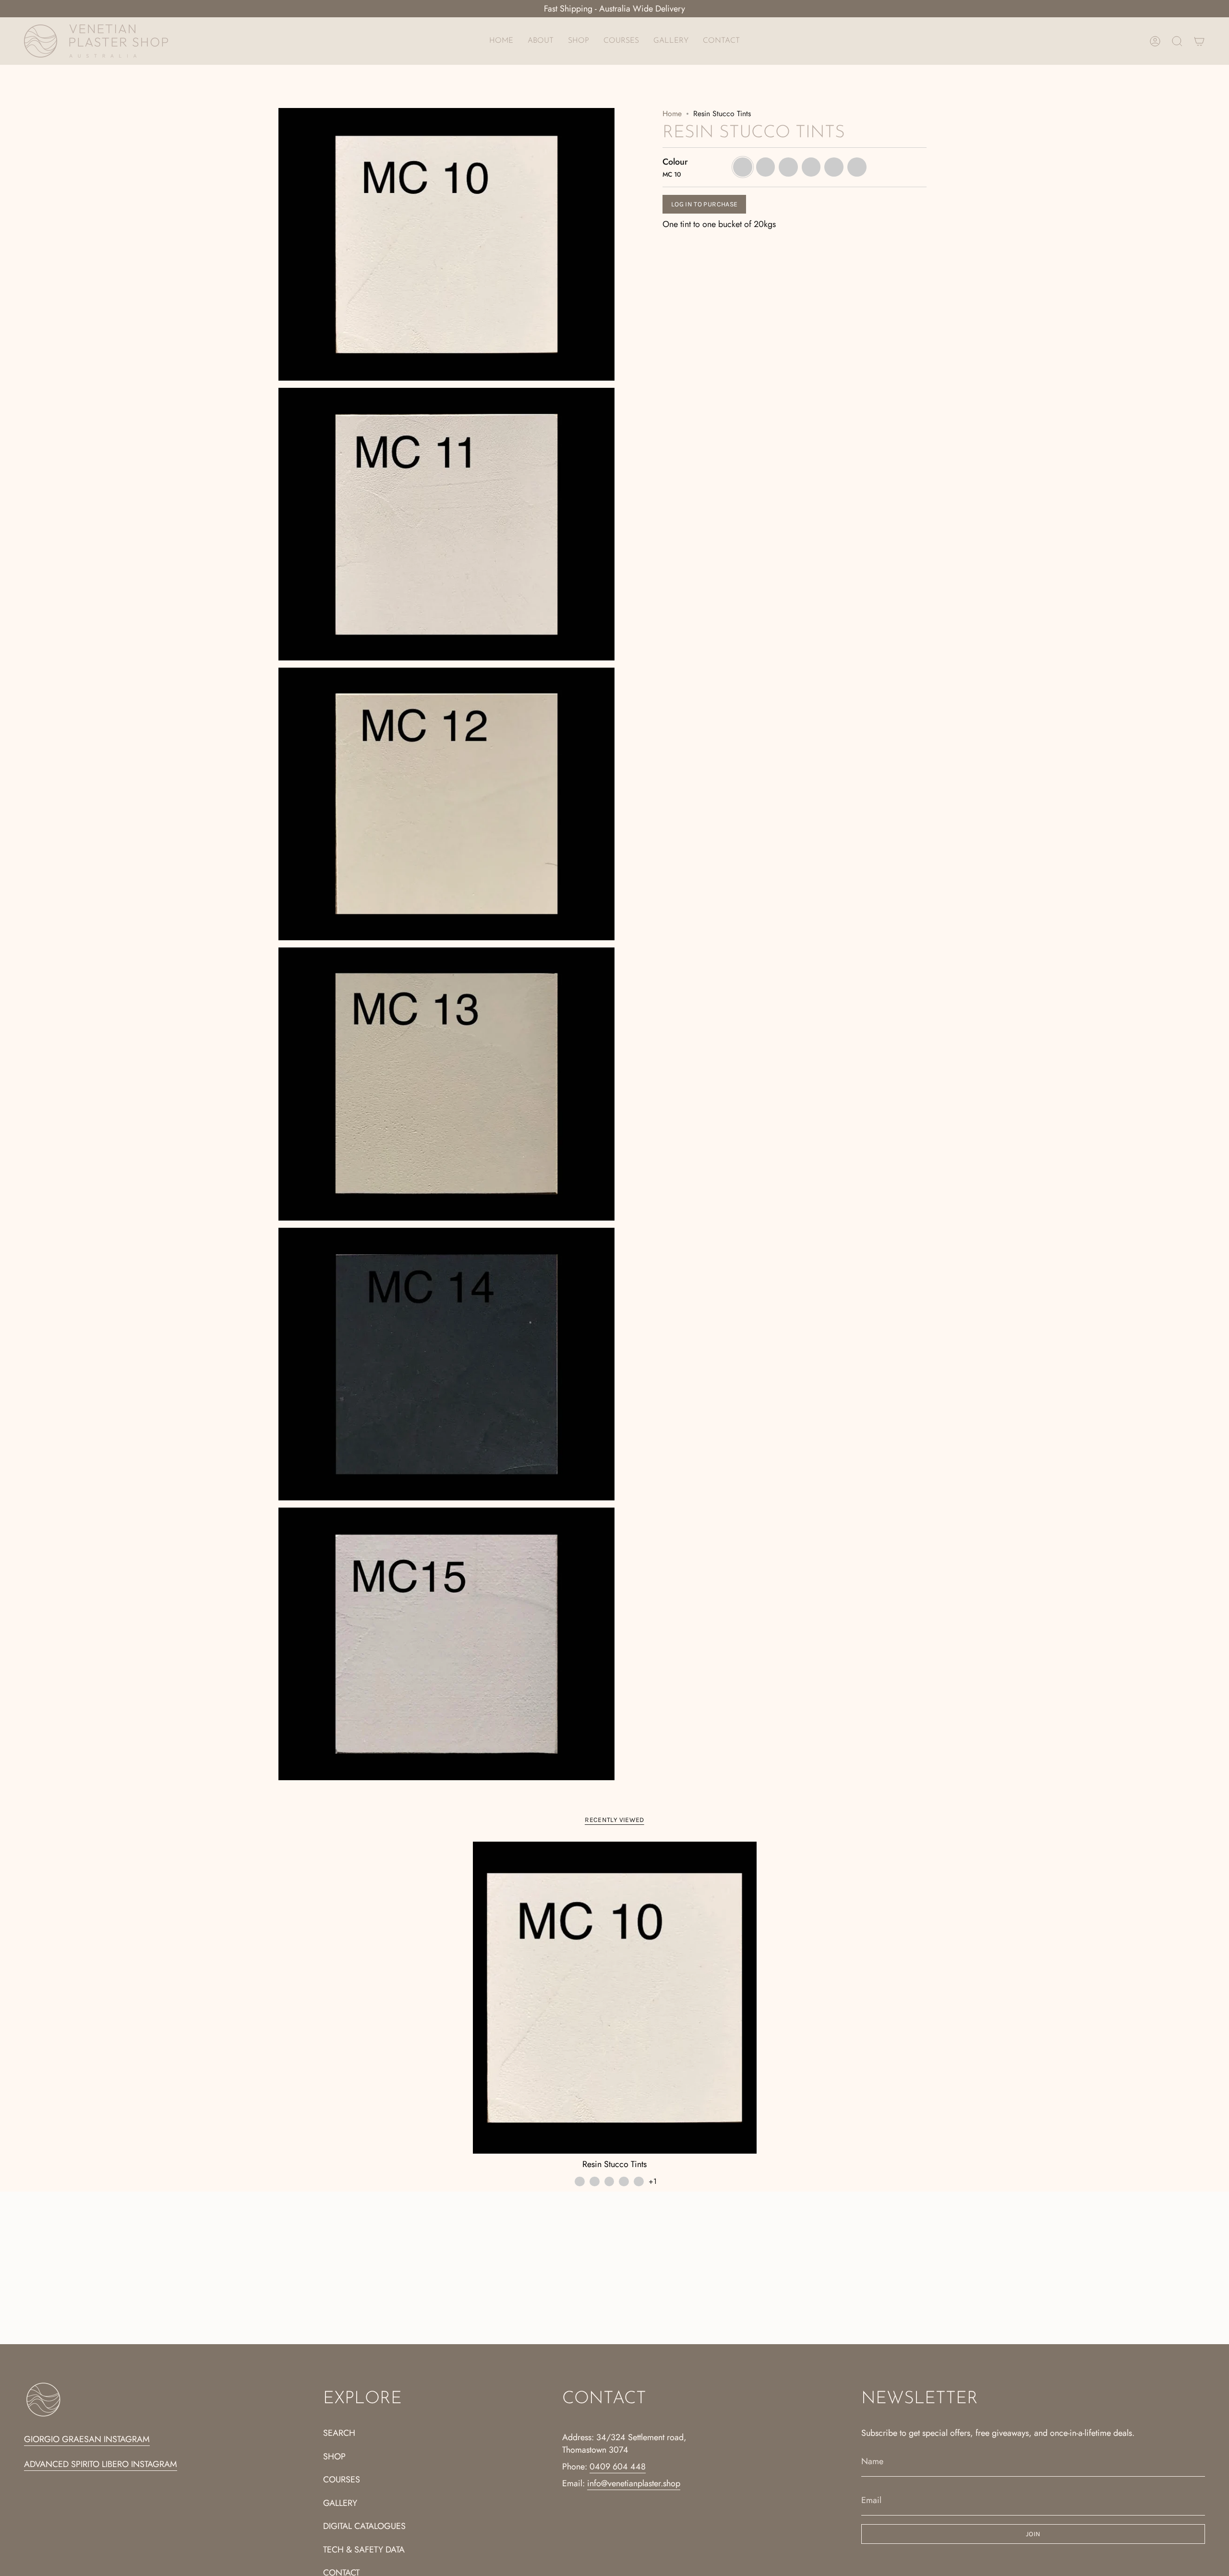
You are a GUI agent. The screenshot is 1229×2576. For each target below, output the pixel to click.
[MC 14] (639, 2182)
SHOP (334, 2456)
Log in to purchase (704, 204)
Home (672, 114)
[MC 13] (624, 2182)
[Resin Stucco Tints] (615, 1998)
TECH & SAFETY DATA (364, 2550)
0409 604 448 (618, 2467)
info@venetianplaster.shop (634, 2483)
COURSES (342, 2480)
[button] (578, 41)
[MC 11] (595, 2182)
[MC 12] (609, 2182)
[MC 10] (580, 2182)
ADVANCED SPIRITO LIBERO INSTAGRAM (101, 2464)
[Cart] (1199, 41)
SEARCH (339, 2433)
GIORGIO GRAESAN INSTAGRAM (87, 2439)
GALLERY (340, 2503)
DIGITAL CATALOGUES (364, 2526)
